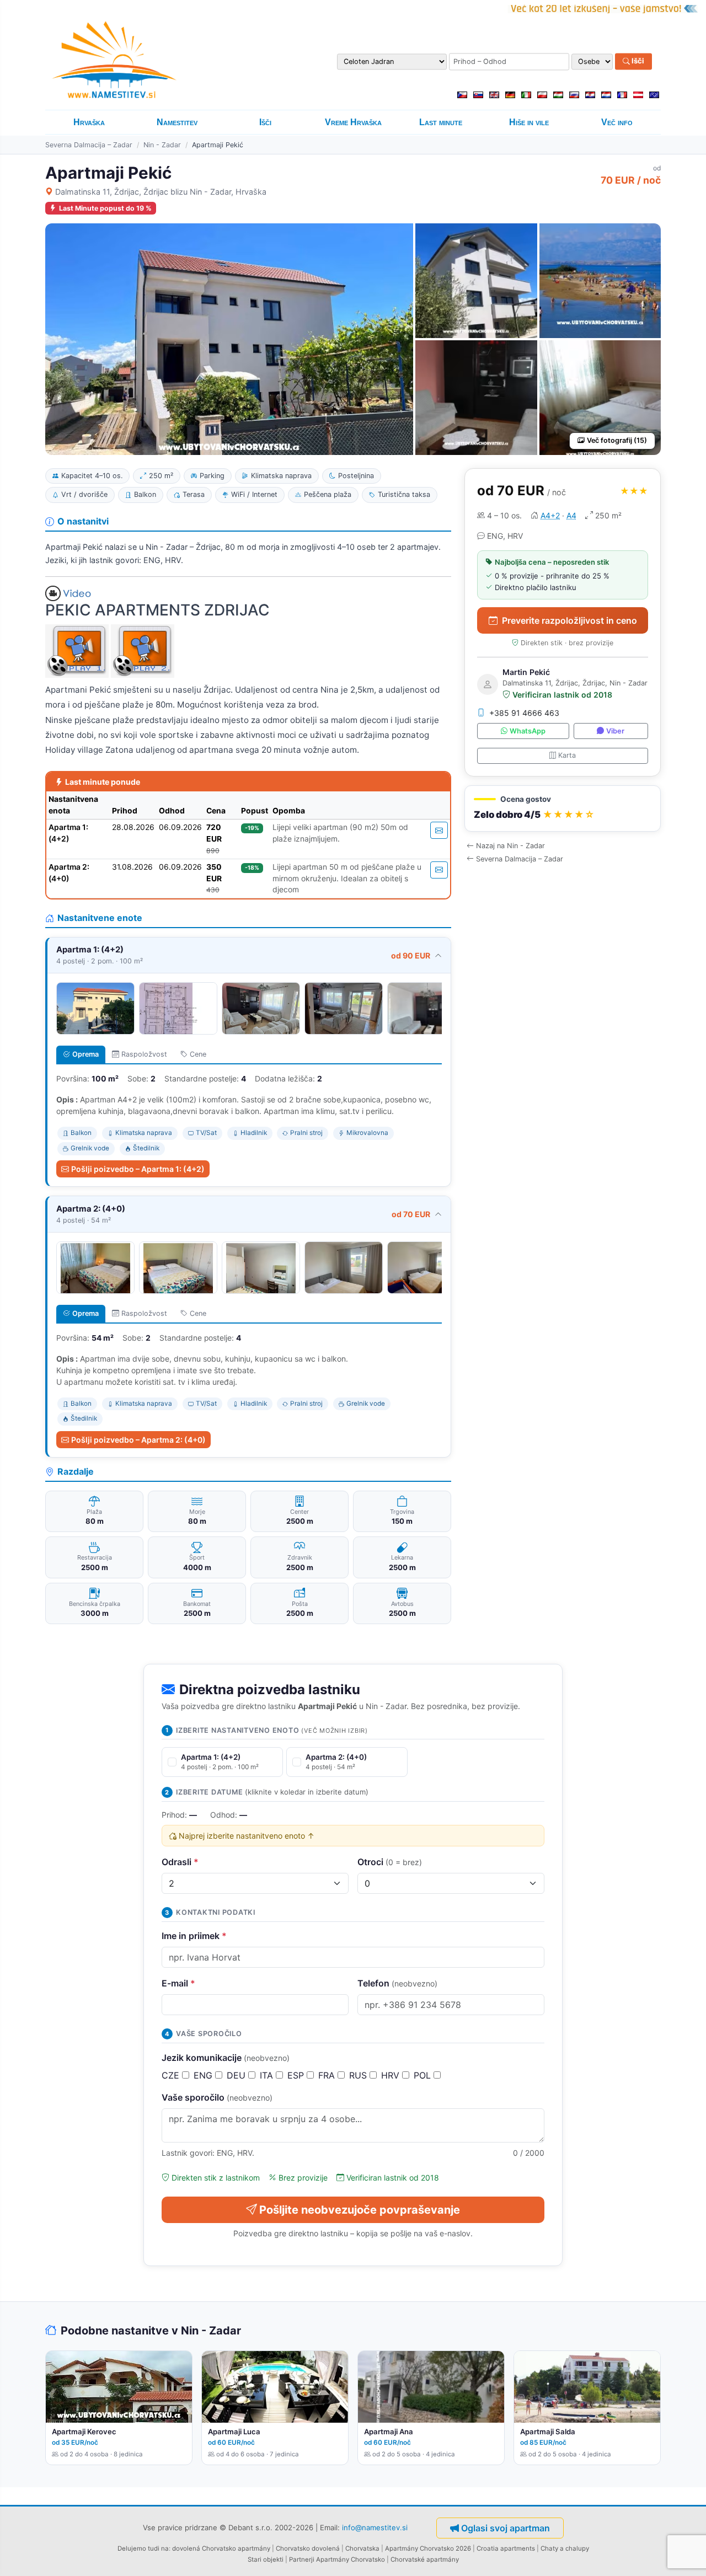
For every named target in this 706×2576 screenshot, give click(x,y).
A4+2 (550, 515)
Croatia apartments (506, 2548)
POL (424, 2075)
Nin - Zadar (162, 145)
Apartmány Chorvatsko (351, 2559)
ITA (268, 2075)
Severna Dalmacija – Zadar (89, 145)
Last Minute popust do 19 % (105, 208)
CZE (172, 2075)
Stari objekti (266, 2559)
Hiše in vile (529, 122)
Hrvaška (89, 122)
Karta (567, 755)
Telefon (397, 1983)
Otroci (390, 1862)
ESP (297, 2075)
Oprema (85, 1054)
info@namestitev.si (375, 2527)
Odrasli (180, 1862)
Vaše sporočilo (217, 2097)
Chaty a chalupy (565, 2548)
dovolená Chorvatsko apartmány (221, 2548)
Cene (198, 1054)
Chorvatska (362, 2548)
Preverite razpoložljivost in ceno (569, 620)
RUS (359, 2075)
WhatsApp (528, 731)
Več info (617, 122)
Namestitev (177, 122)
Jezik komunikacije (226, 2058)
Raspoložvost (144, 1054)
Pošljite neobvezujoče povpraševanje (360, 2210)
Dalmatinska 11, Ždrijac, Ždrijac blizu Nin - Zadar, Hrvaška (161, 192)
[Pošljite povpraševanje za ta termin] (439, 830)
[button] (563, 809)
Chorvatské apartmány (425, 2559)
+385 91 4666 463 (524, 713)
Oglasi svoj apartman (506, 2528)
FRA (328, 2075)
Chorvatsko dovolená (308, 2548)
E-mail (178, 1983)
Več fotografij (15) (617, 440)
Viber (615, 731)
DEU (237, 2075)
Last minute (441, 122)
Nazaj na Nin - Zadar (510, 846)
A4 (571, 515)
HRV (392, 2075)
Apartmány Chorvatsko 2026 (428, 2548)
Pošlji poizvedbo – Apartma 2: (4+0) (138, 1440)
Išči (637, 61)
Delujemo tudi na (143, 2548)
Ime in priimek (194, 1936)
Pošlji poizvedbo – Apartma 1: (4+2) (138, 1169)
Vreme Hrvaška (353, 122)
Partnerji (302, 2559)
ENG (204, 2075)
